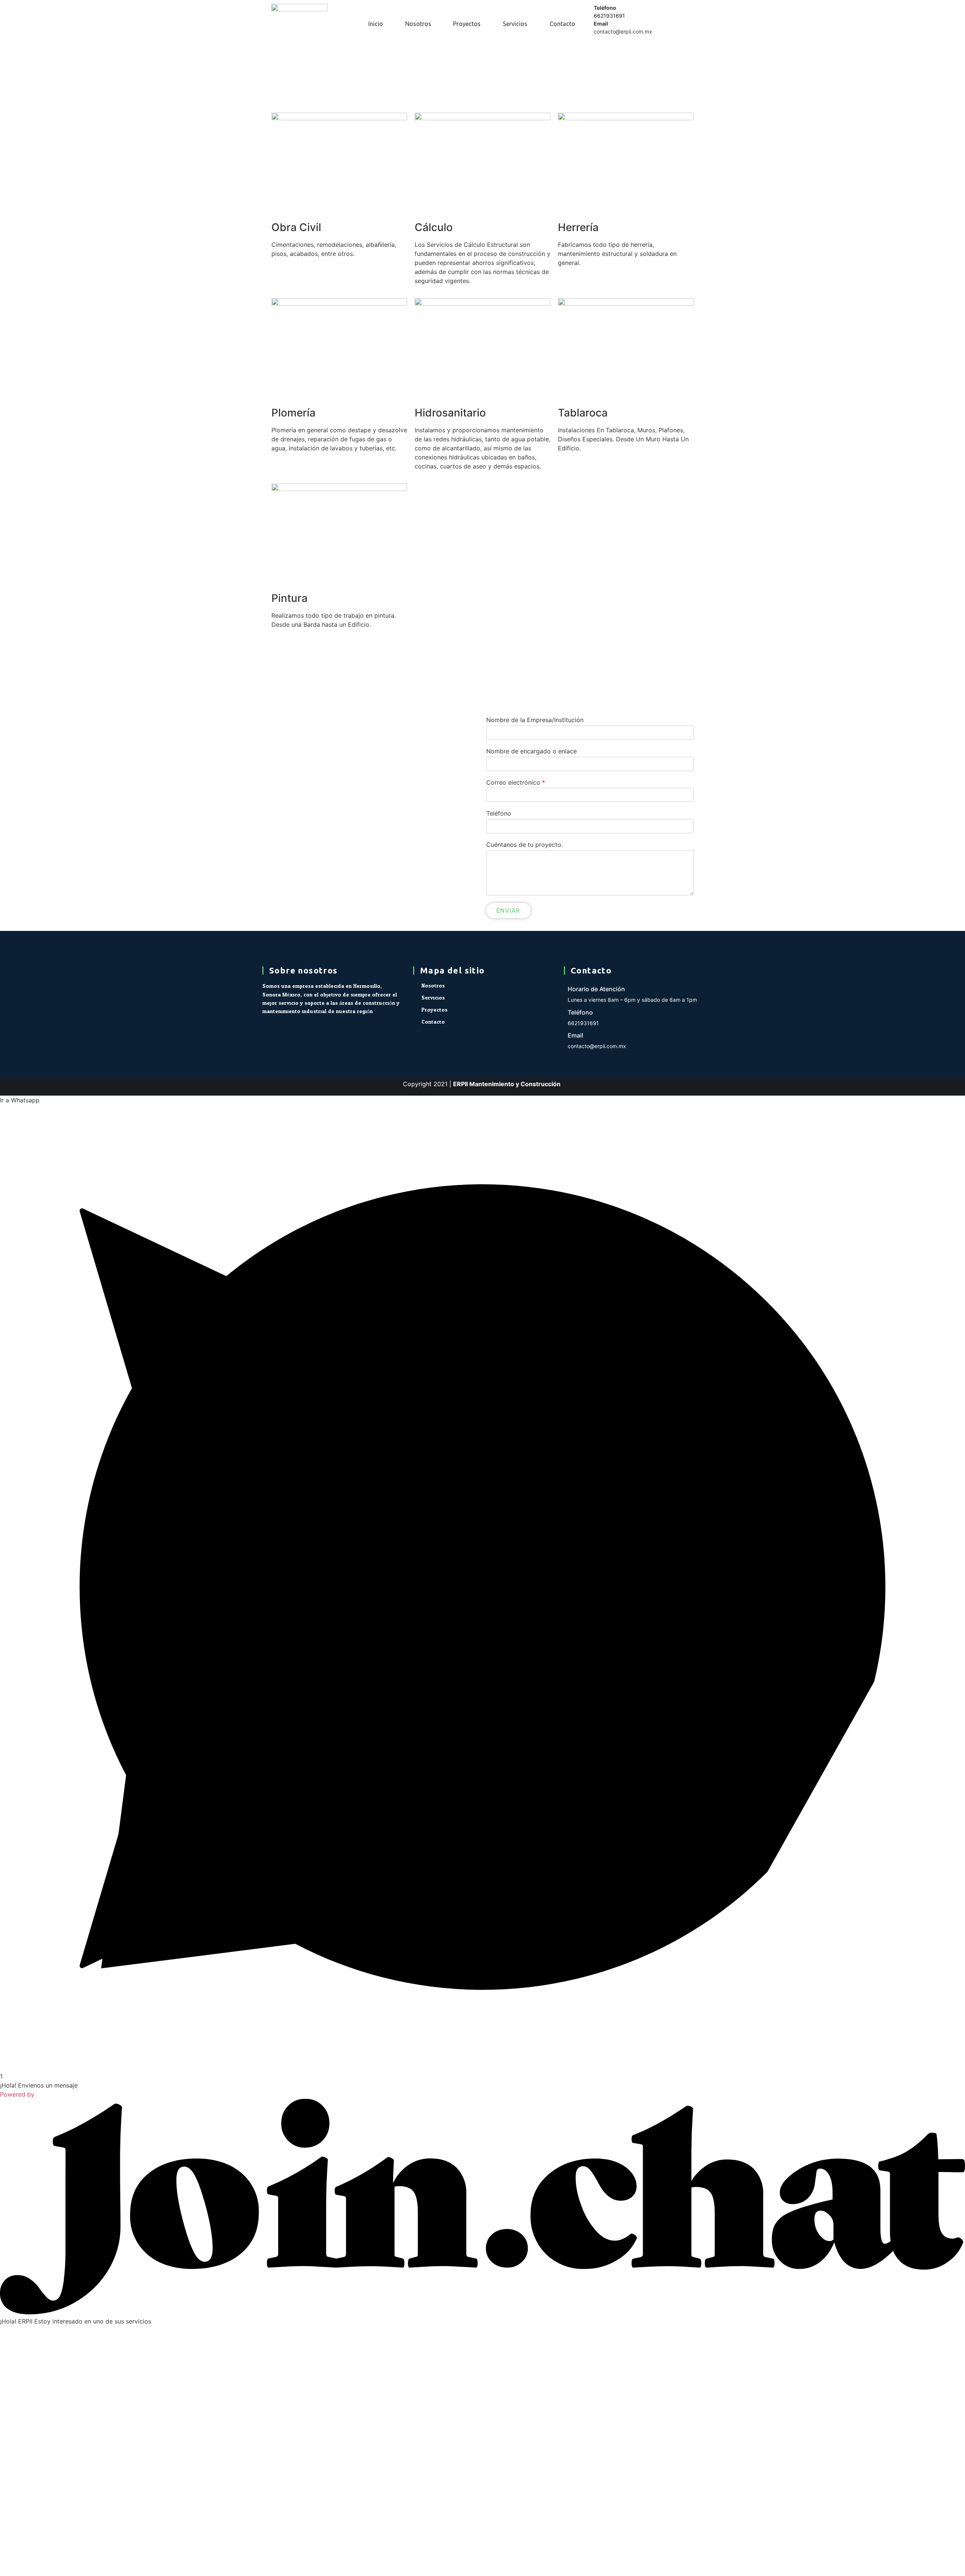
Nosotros (418, 24)
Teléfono (499, 813)
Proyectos (467, 24)
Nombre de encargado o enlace (532, 751)
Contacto (562, 24)
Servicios (515, 24)
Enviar (509, 911)
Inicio (376, 24)
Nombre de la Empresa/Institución (535, 720)
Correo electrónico (516, 782)
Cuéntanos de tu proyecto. (525, 845)
